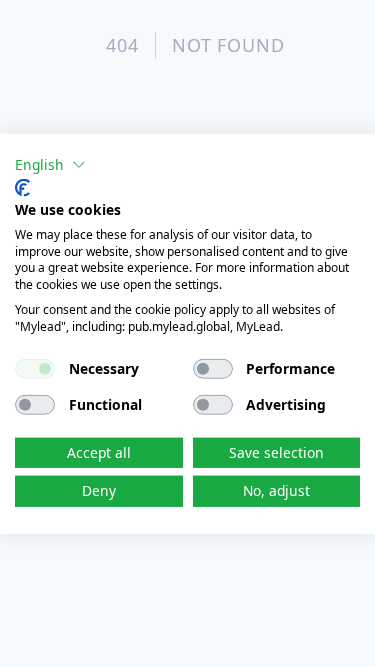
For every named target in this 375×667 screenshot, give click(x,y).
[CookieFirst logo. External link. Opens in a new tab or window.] (22, 188)
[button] (50, 164)
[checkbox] (35, 368)
